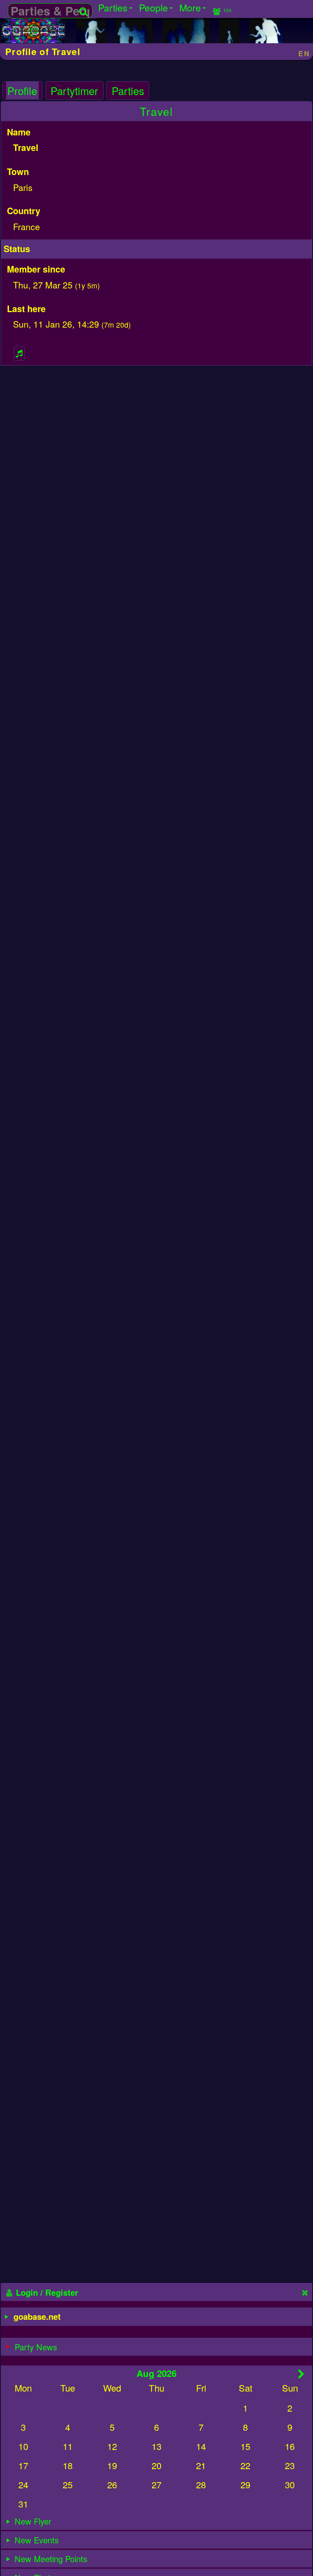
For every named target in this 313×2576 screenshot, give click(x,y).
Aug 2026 (156, 2373)
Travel (156, 111)
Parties (128, 91)
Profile (22, 91)
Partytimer (74, 91)
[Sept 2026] (301, 2374)
